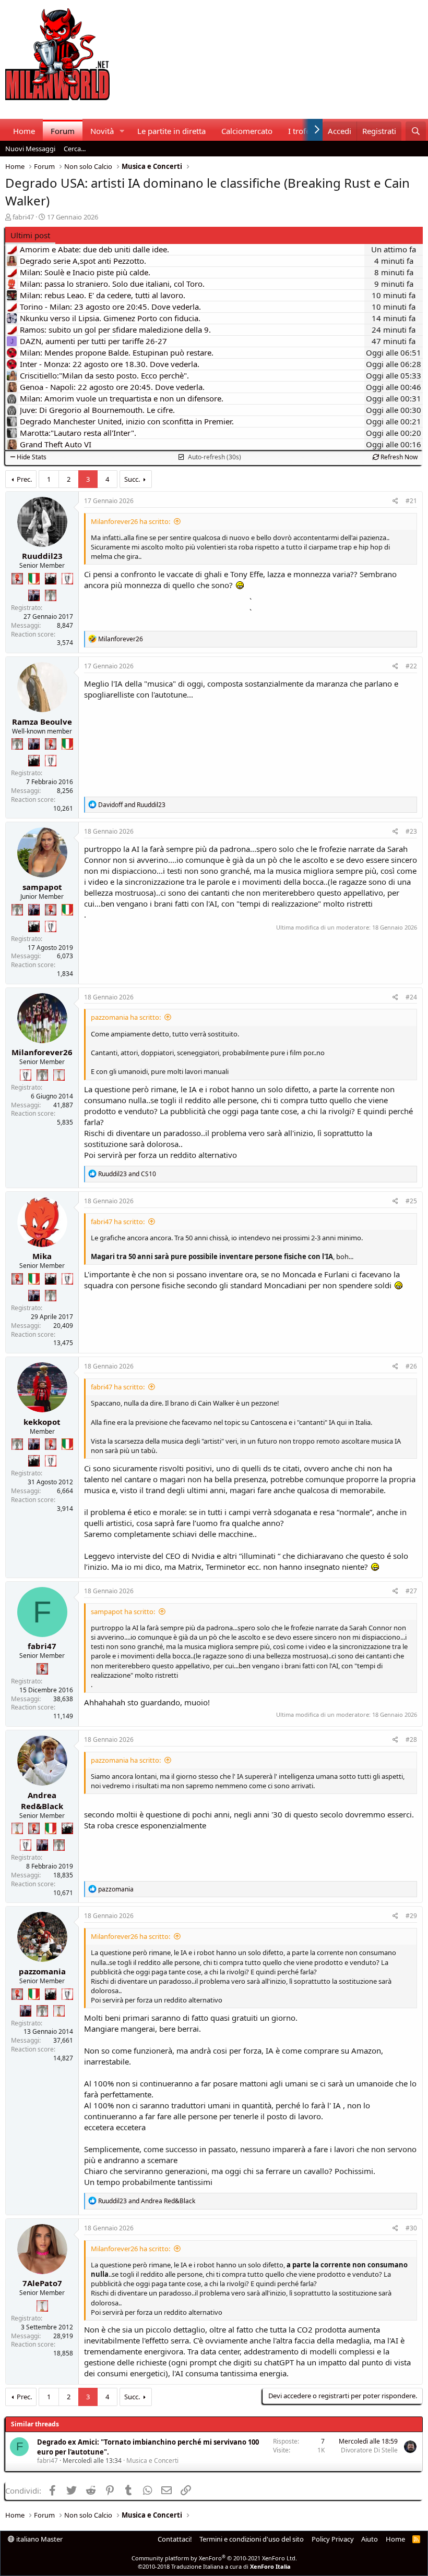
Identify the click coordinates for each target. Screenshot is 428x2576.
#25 (411, 1201)
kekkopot (42, 1422)
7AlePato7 (42, 2283)
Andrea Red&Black (42, 1800)
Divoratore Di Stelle (369, 2450)
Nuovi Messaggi (30, 149)
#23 (411, 831)
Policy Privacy (333, 2539)
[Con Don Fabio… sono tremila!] (34, 595)
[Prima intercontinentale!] (59, 1075)
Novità (102, 131)
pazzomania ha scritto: (126, 1017)
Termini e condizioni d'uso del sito (252, 2539)
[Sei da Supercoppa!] (51, 595)
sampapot (42, 887)
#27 (411, 1591)
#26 (411, 1366)
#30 (411, 2228)
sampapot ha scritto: (123, 1611)
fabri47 (23, 217)
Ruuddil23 (42, 556)
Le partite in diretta (171, 131)
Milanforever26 (42, 1052)
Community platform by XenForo (214, 2558)
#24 (411, 997)
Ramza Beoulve (42, 722)
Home (24, 131)
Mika (42, 1256)
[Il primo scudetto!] (34, 579)
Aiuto (370, 2539)
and (132, 805)
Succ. (132, 479)
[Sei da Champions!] (67, 579)
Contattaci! (175, 2539)
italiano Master (39, 2539)
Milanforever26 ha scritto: (130, 521)
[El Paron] (51, 579)
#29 (411, 1916)
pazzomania (42, 1971)
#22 (411, 666)
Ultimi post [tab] (30, 235)
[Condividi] (395, 501)
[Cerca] (416, 131)
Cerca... (75, 149)
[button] (122, 131)
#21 (411, 501)
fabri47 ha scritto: (118, 1222)
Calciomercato (247, 131)
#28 (411, 1739)
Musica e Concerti (152, 2461)
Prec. (24, 479)
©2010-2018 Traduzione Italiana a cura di (214, 2566)
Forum (63, 131)
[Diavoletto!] (17, 579)
